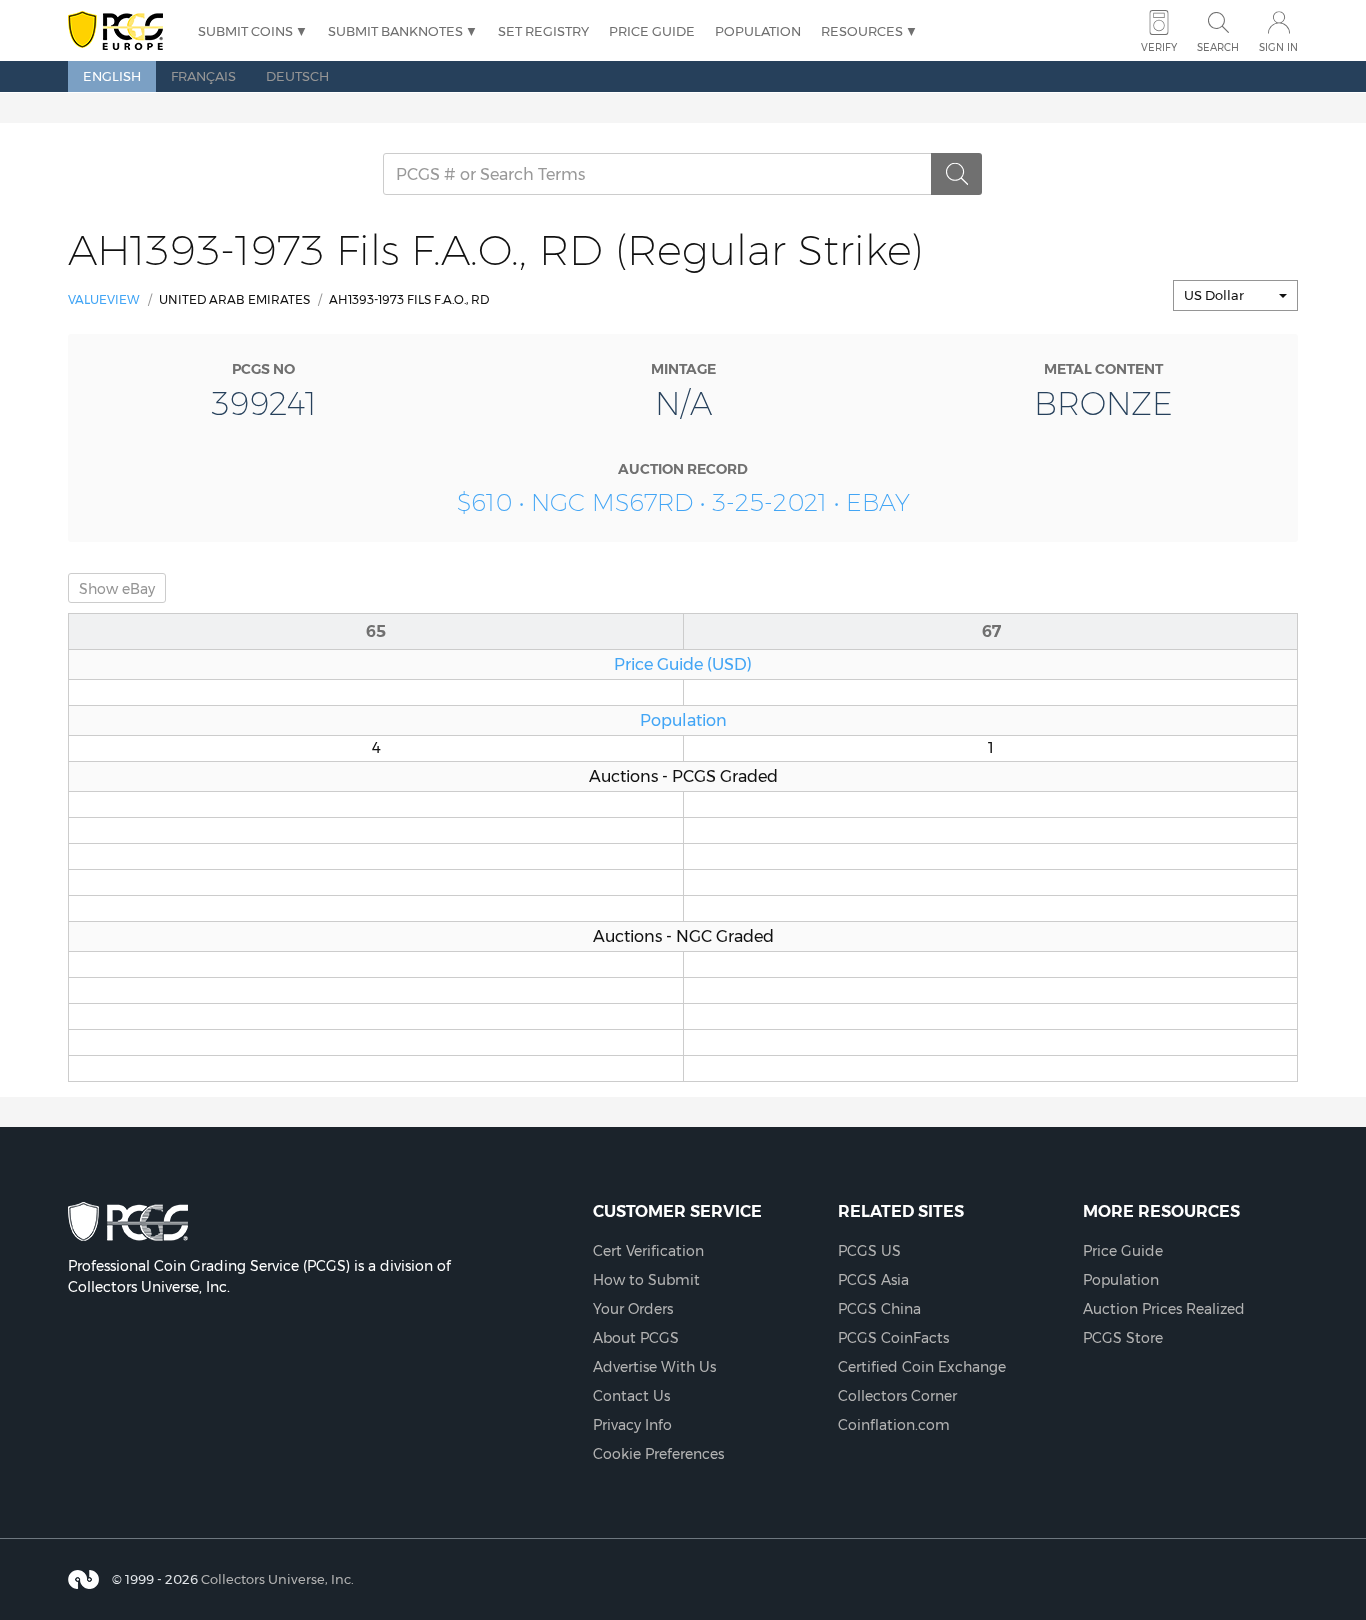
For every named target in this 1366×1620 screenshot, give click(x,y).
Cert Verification (648, 1251)
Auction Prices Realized (1164, 1309)
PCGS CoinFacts (893, 1338)
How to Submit (646, 1280)
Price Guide (652, 31)
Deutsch (297, 76)
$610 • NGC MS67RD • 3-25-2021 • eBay (683, 502)
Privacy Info (632, 1425)
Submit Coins (245, 31)
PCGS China (879, 1309)
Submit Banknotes (395, 31)
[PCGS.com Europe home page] (123, 31)
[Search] (957, 174)
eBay (117, 589)
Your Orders (633, 1309)
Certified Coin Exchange (922, 1367)
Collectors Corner (897, 1396)
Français (203, 76)
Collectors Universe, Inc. (277, 1579)
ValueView (104, 299)
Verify (1159, 47)
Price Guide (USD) (683, 664)
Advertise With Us (654, 1367)
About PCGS (636, 1338)
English (112, 76)
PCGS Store (1123, 1338)
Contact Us (631, 1396)
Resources (862, 31)
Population (758, 31)
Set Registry (543, 31)
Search (1218, 47)
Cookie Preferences (658, 1454)
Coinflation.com (894, 1425)
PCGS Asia (873, 1280)
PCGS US (869, 1251)
